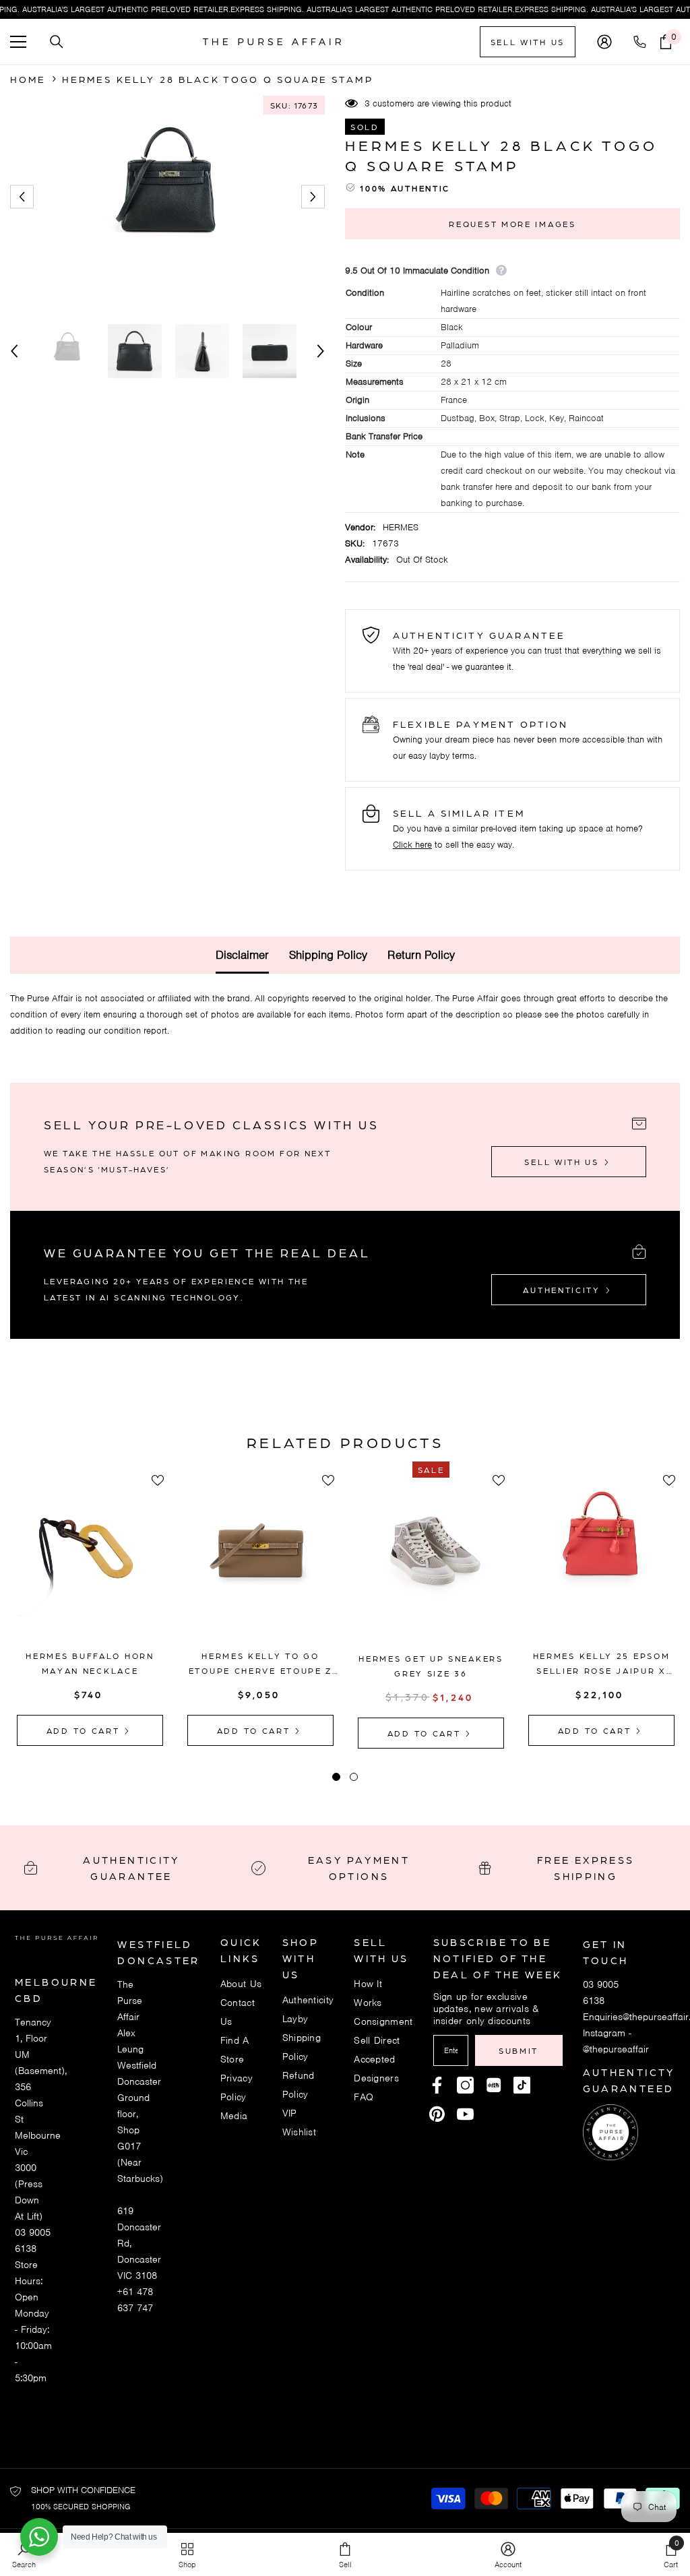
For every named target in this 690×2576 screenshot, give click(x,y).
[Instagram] (465, 2085)
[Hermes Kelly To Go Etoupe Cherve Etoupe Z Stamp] (260, 1562)
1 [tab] (336, 1777)
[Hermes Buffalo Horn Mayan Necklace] (90, 1562)
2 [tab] (354, 1777)
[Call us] (642, 42)
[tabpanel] (90, 1608)
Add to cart (85, 1730)
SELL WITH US (528, 42)
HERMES (401, 527)
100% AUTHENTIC (405, 188)
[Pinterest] (494, 2085)
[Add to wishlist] (158, 1480)
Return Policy (421, 955)
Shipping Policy (328, 955)
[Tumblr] (437, 2114)
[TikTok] (522, 2085)
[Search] (57, 42)
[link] (508, 2554)
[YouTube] (465, 2114)
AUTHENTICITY (563, 1290)
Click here (412, 845)
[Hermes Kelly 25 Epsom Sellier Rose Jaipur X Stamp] (601, 1562)
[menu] (18, 42)
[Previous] (22, 197)
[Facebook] (437, 2085)
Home (28, 79)
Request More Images (512, 224)
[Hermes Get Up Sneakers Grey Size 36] (431, 1564)
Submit (519, 2050)
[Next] (313, 197)
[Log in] (604, 42)
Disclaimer (242, 955)
